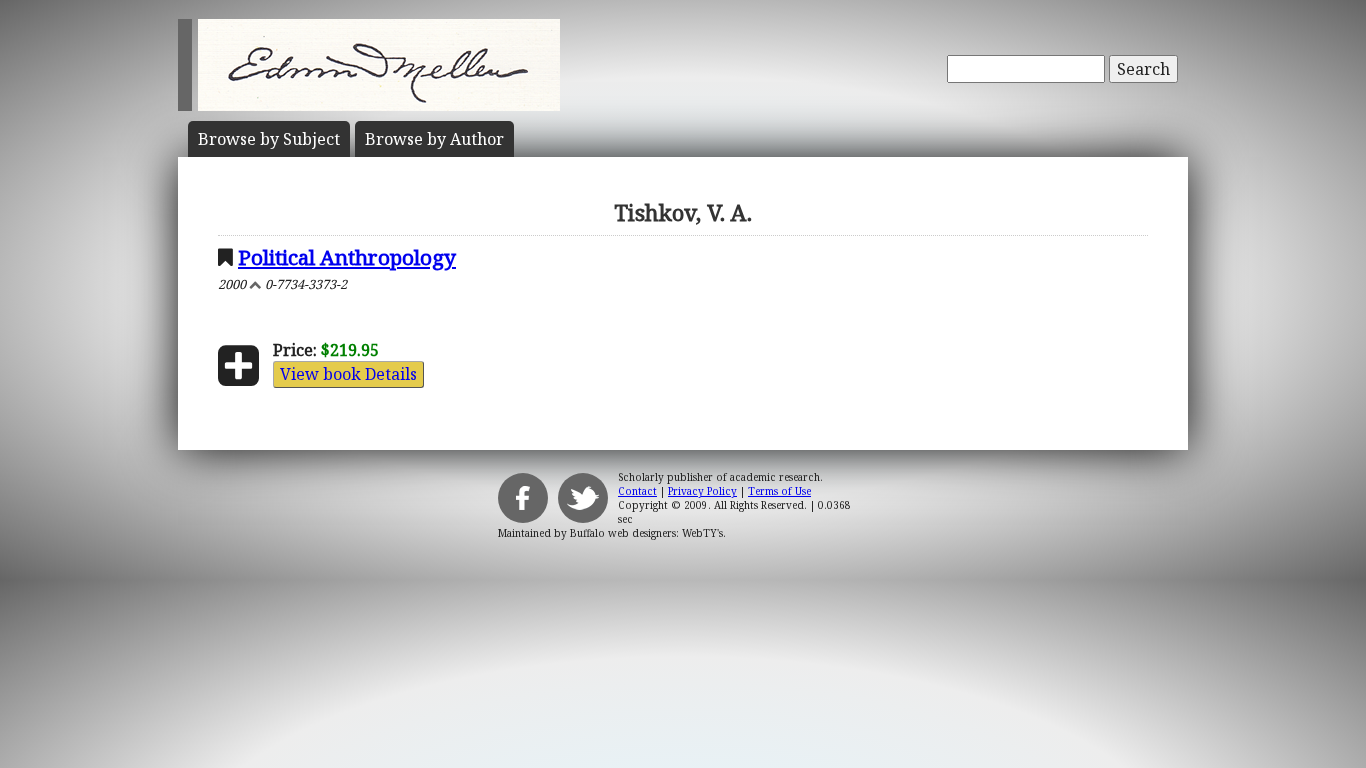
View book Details (348, 374)
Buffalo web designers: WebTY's (646, 533)
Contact (637, 491)
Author (434, 139)
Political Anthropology (347, 257)
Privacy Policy (702, 491)
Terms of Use (779, 491)
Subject (269, 139)
